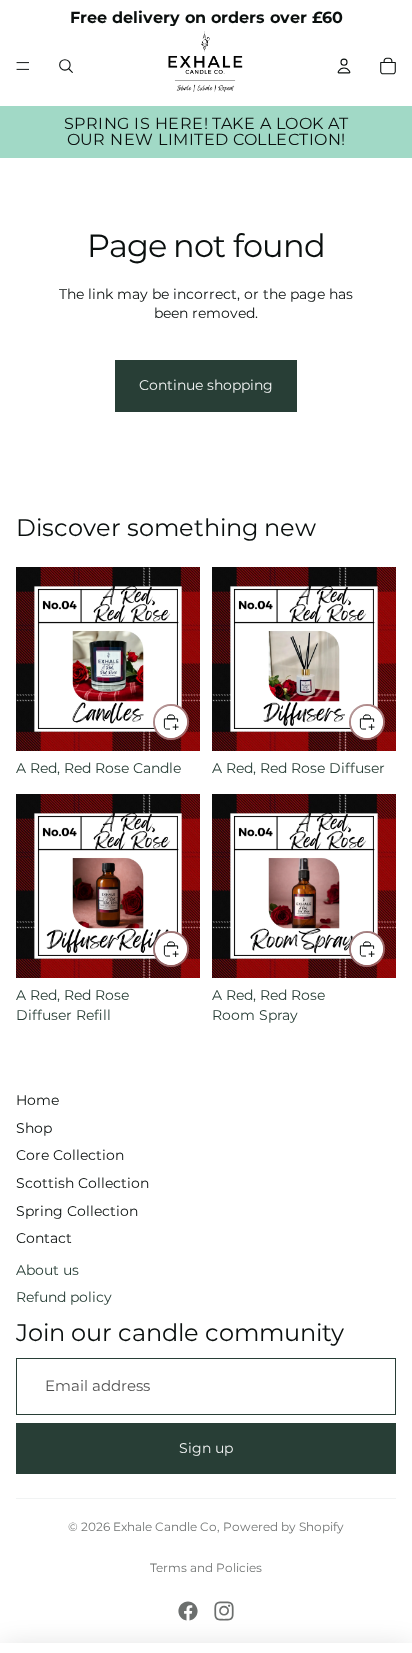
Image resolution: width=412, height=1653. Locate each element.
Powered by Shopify (283, 1526)
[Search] (66, 66)
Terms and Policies (206, 1567)
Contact (44, 1238)
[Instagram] (224, 1611)
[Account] (344, 66)
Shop (34, 1128)
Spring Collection (77, 1211)
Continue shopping (206, 385)
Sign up (206, 1448)
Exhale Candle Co (165, 1526)
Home (37, 1100)
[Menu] (23, 66)
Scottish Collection (82, 1183)
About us (47, 1270)
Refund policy (64, 1297)
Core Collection (70, 1155)
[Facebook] (188, 1611)
